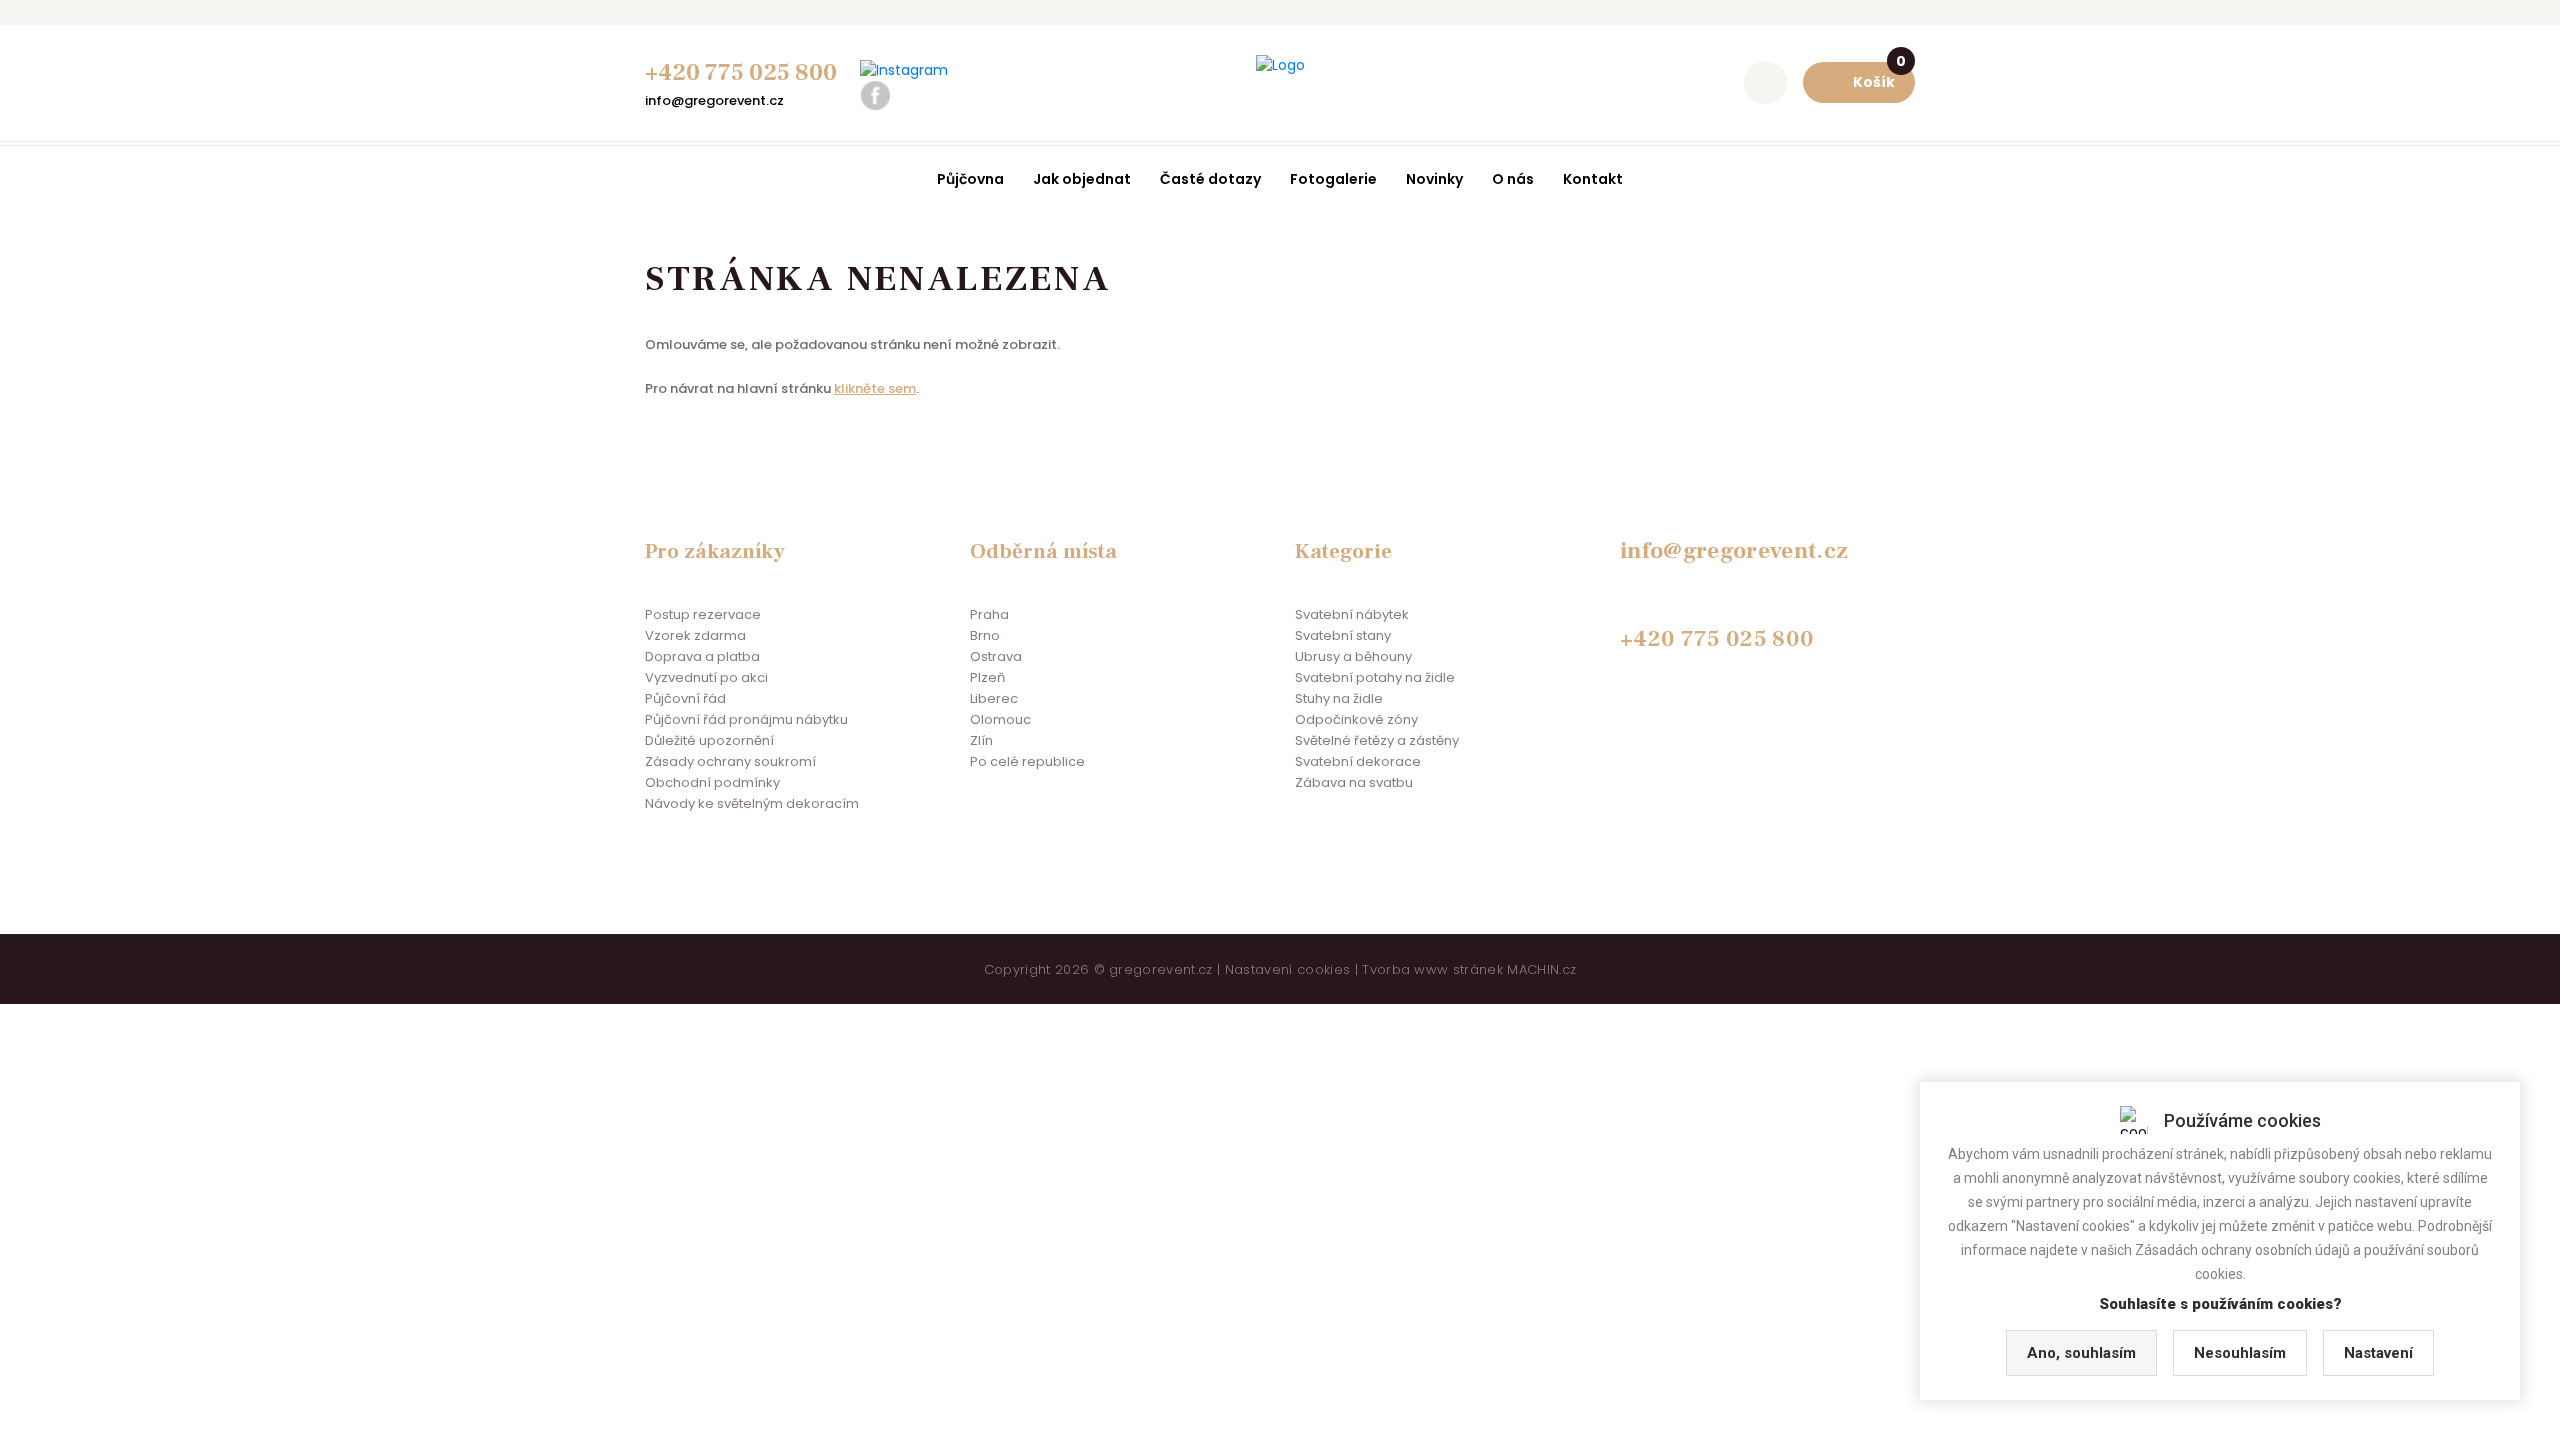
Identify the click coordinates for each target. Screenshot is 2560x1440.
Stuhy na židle (1339, 698)
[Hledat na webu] (1765, 82)
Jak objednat (1082, 179)
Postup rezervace (703, 614)
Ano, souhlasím (2081, 1353)
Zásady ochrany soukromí (730, 761)
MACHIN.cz (1541, 969)
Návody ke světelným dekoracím (752, 803)
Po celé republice (1027, 761)
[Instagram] (904, 70)
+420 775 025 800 (741, 72)
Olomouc (1000, 719)
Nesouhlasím (2240, 1353)
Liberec (994, 698)
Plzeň (987, 677)
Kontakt (1593, 179)
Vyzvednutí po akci (706, 677)
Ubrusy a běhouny (1353, 656)
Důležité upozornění (709, 740)
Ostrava (996, 656)
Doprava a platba (702, 656)
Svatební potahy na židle (1375, 677)
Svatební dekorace (1358, 761)
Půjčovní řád (685, 698)
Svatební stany (1343, 635)
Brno (985, 635)
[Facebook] (875, 95)
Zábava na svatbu (1354, 782)
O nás (1513, 179)
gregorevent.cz (1161, 969)
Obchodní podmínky (712, 782)
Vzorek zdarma (695, 635)
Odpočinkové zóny (1356, 719)
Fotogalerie (1333, 179)
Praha (989, 614)
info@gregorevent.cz (714, 100)
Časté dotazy (1210, 179)
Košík (1879, 77)
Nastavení (2378, 1353)
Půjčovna (970, 179)
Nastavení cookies (1288, 969)
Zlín (981, 740)
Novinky (1434, 179)
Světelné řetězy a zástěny (1377, 740)
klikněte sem (875, 388)
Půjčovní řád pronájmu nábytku (746, 719)
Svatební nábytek (1352, 614)
